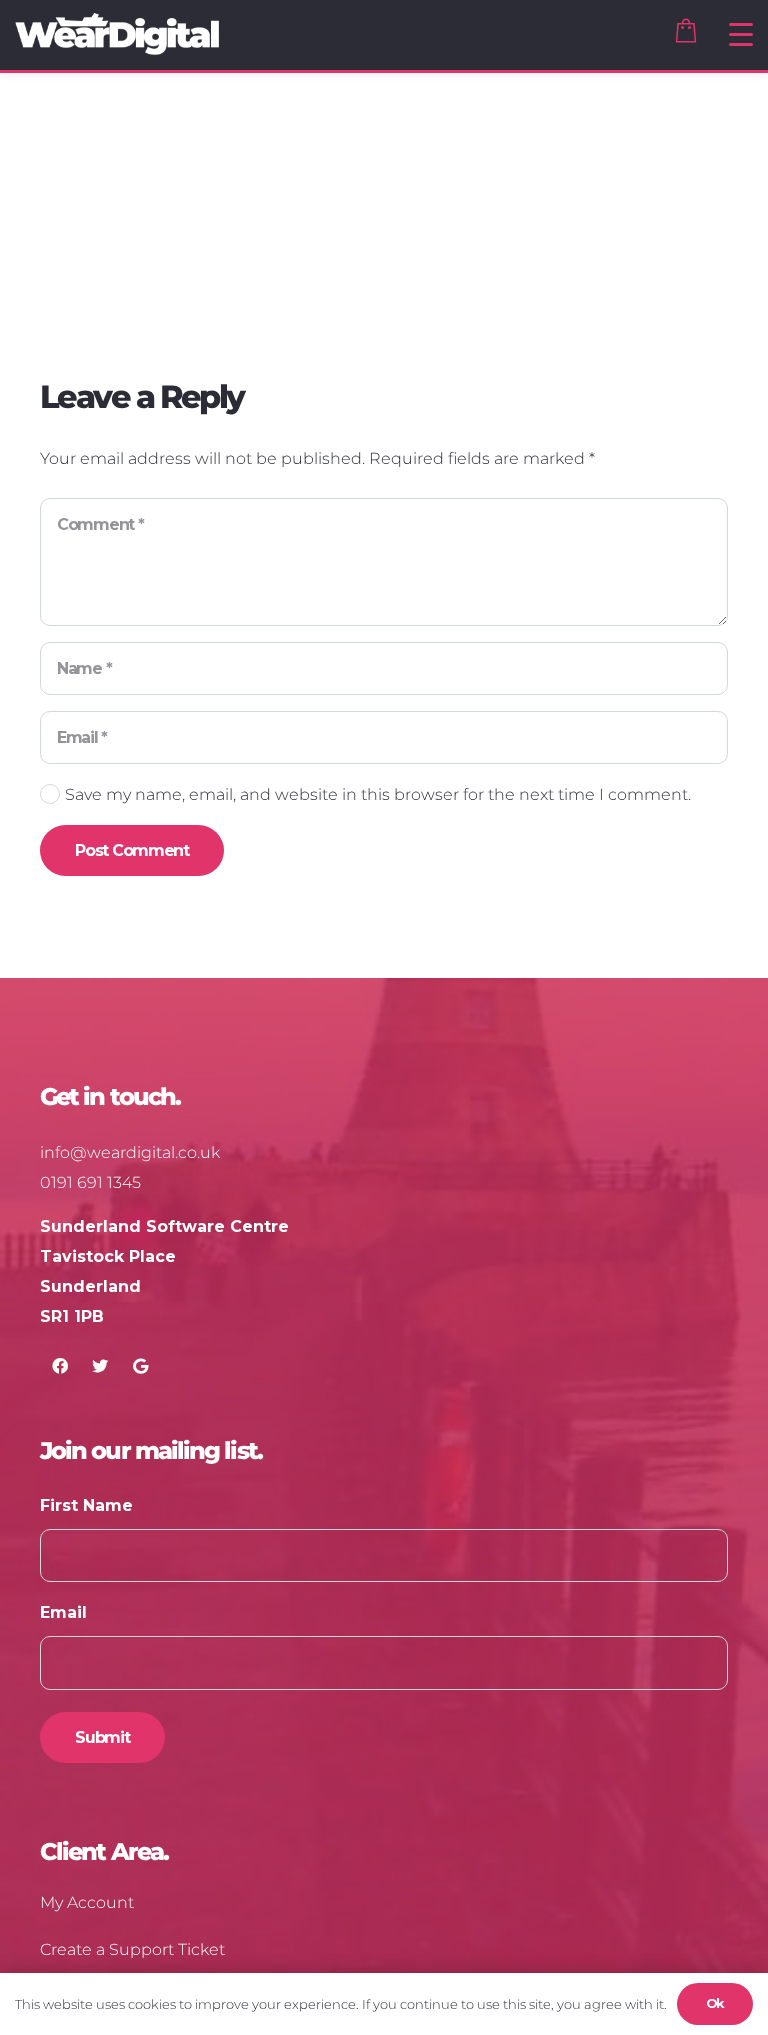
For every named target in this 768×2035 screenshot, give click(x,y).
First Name (86, 1505)
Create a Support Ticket (132, 1949)
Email (63, 1612)
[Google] (140, 1366)
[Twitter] (100, 1366)
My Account (87, 1902)
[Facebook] (60, 1366)
